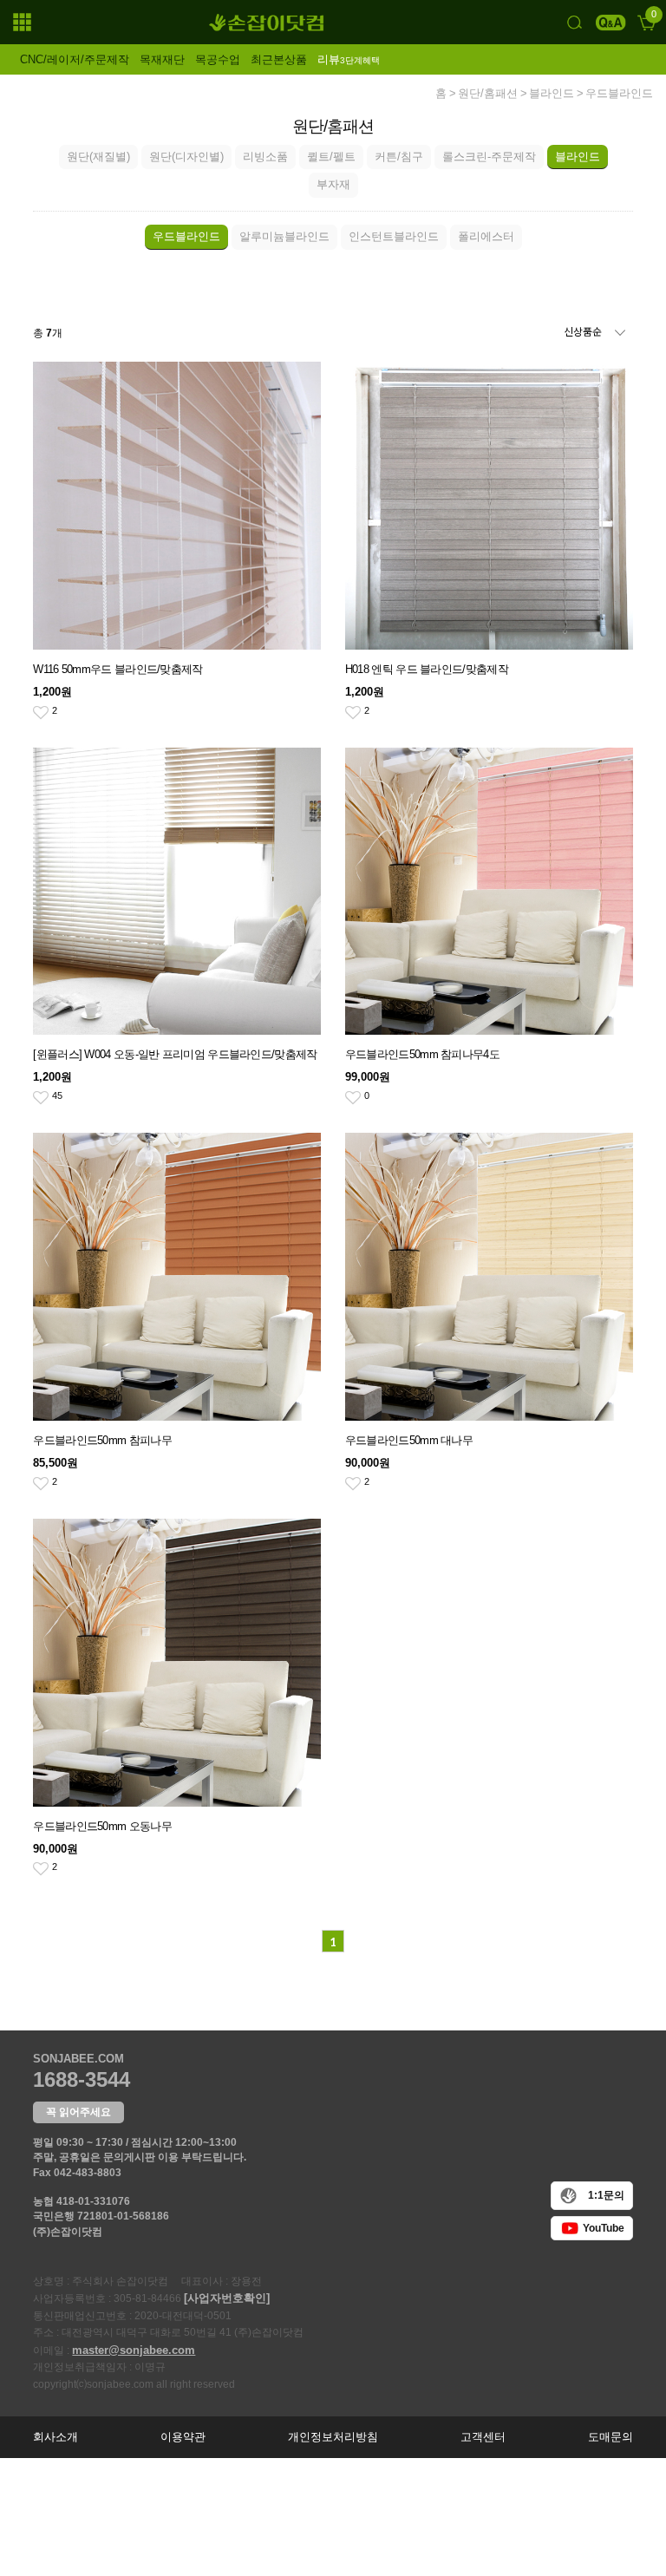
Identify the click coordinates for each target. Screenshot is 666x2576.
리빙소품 (265, 157)
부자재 (333, 184)
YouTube (604, 2228)
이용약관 (183, 2437)
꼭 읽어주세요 (78, 2112)
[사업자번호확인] (227, 2298)
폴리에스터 (486, 236)
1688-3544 (82, 2079)
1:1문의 (606, 2195)
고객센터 (483, 2437)
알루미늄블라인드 (284, 236)
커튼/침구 (399, 157)
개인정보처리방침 (333, 2437)
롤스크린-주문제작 (489, 157)
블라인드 (552, 94)
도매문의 (610, 2437)
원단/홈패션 (488, 94)
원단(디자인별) (186, 157)
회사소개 (55, 2437)
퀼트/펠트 (331, 157)
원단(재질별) (98, 157)
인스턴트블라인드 (394, 236)
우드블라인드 (619, 94)
